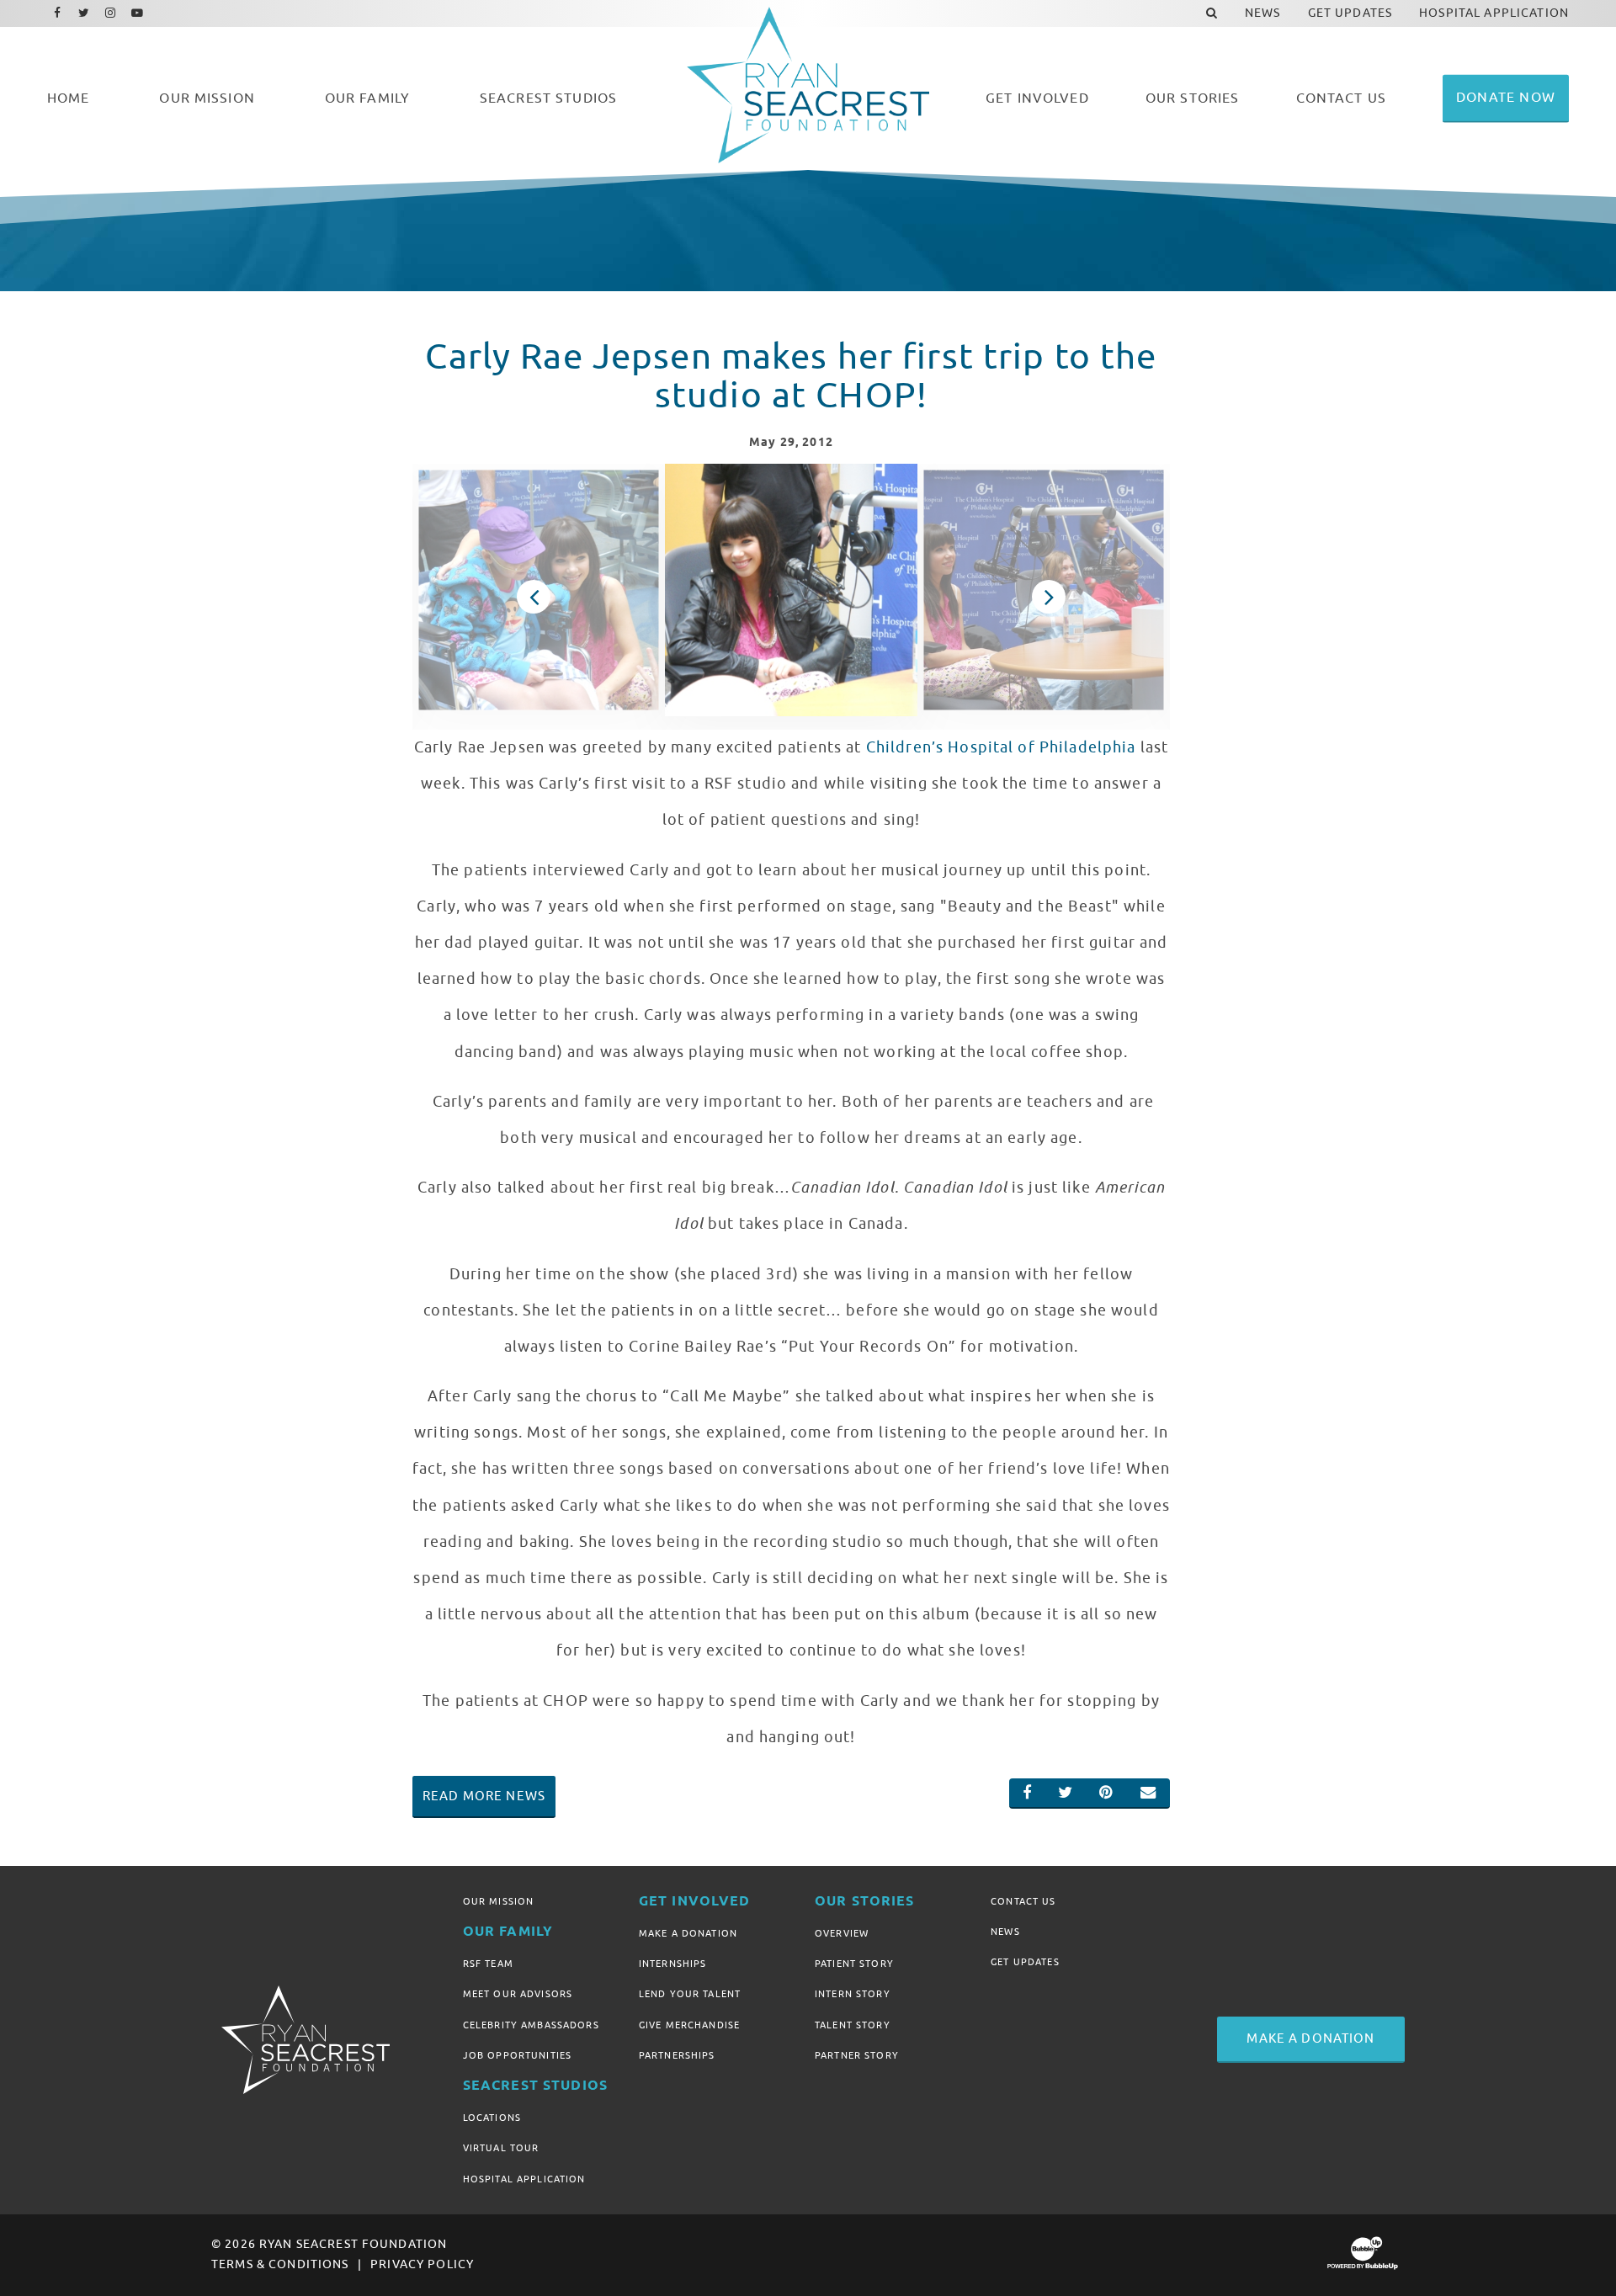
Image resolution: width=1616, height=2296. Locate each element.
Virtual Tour (501, 2148)
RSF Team (488, 1964)
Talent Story (853, 2025)
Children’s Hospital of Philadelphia (1001, 747)
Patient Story (854, 1964)
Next (1049, 597)
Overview (842, 1933)
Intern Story (853, 1994)
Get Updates (1025, 1962)
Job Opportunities (517, 2055)
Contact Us (1023, 1901)
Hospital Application (524, 2179)
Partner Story (857, 2055)
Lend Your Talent (690, 1994)
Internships (673, 1964)
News (1005, 1932)
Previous (534, 597)
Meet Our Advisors (518, 1994)
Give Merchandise (689, 2025)
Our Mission (499, 1901)
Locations (492, 2118)
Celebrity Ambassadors (531, 2025)
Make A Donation (688, 1933)
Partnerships (677, 2055)
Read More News (484, 1796)
